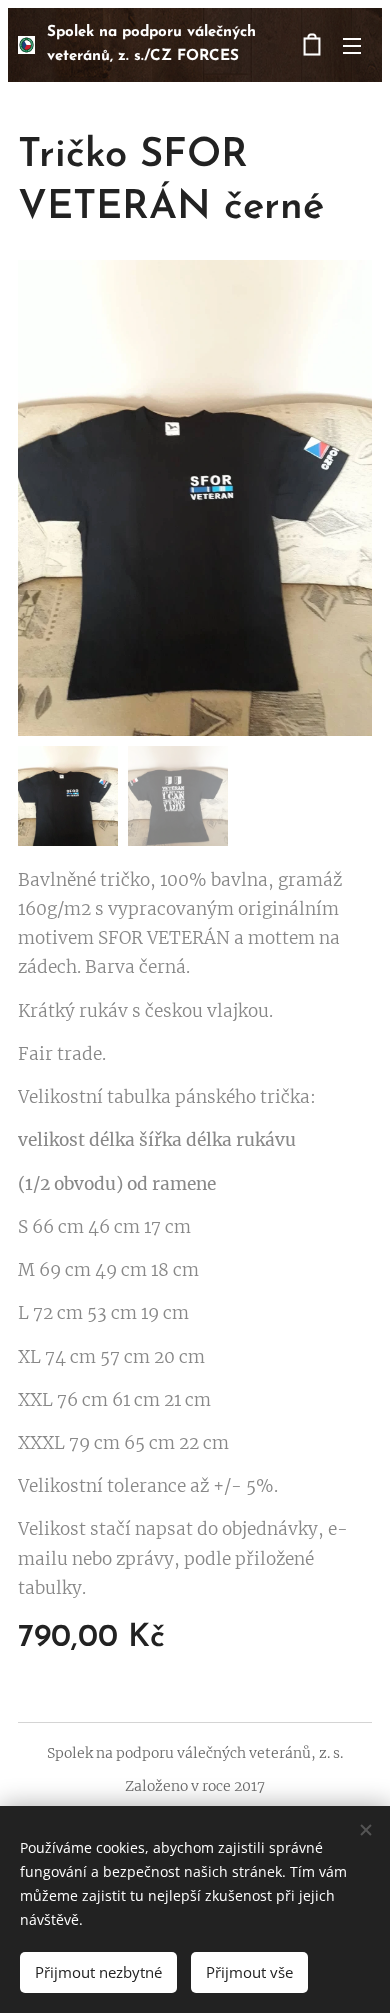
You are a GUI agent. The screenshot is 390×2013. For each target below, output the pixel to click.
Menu (352, 45)
